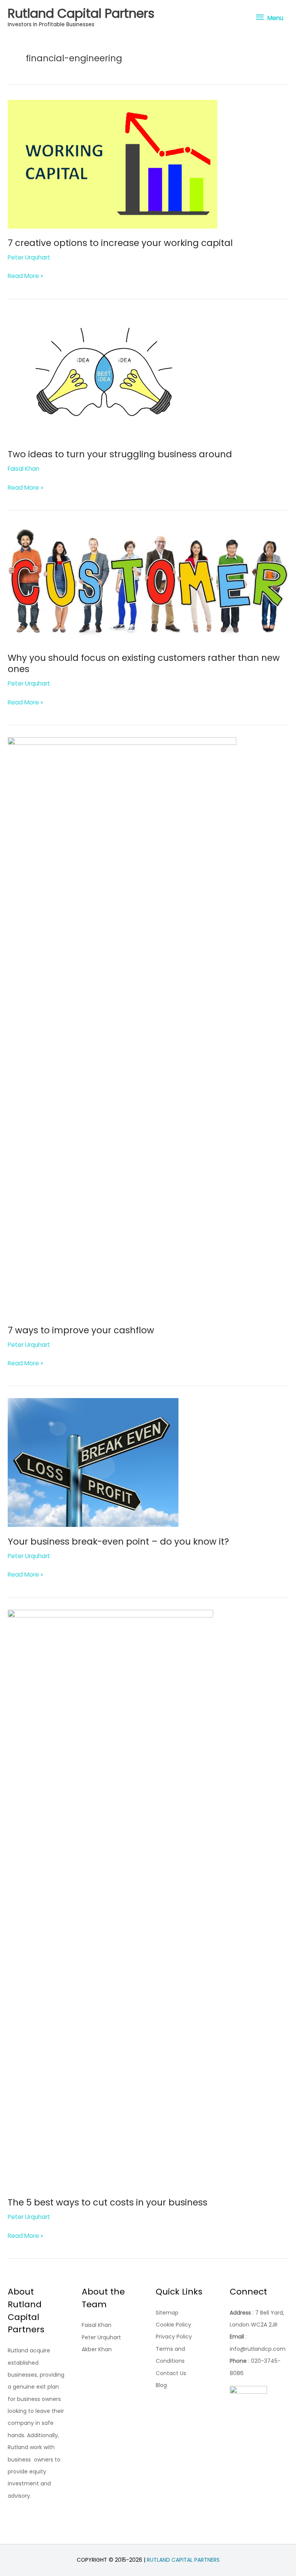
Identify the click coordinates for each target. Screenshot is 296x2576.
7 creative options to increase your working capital (120, 243)
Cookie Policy (173, 2325)
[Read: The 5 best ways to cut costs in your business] (110, 1898)
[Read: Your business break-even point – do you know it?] (93, 1462)
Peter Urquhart (101, 2337)
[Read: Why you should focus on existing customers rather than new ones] (148, 582)
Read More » (25, 276)
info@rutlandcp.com (258, 2349)
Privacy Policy (174, 2337)
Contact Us (171, 2373)
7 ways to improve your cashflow (81, 1330)
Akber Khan (97, 2349)
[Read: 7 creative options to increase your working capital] (113, 164)
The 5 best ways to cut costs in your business (108, 2202)
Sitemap (167, 2313)
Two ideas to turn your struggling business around (120, 454)
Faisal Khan (97, 2325)
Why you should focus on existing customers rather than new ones (144, 664)
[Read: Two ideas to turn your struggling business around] (104, 375)
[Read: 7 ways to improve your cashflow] (122, 1026)
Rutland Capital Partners (81, 13)
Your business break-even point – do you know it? (118, 1542)
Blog (161, 2385)
